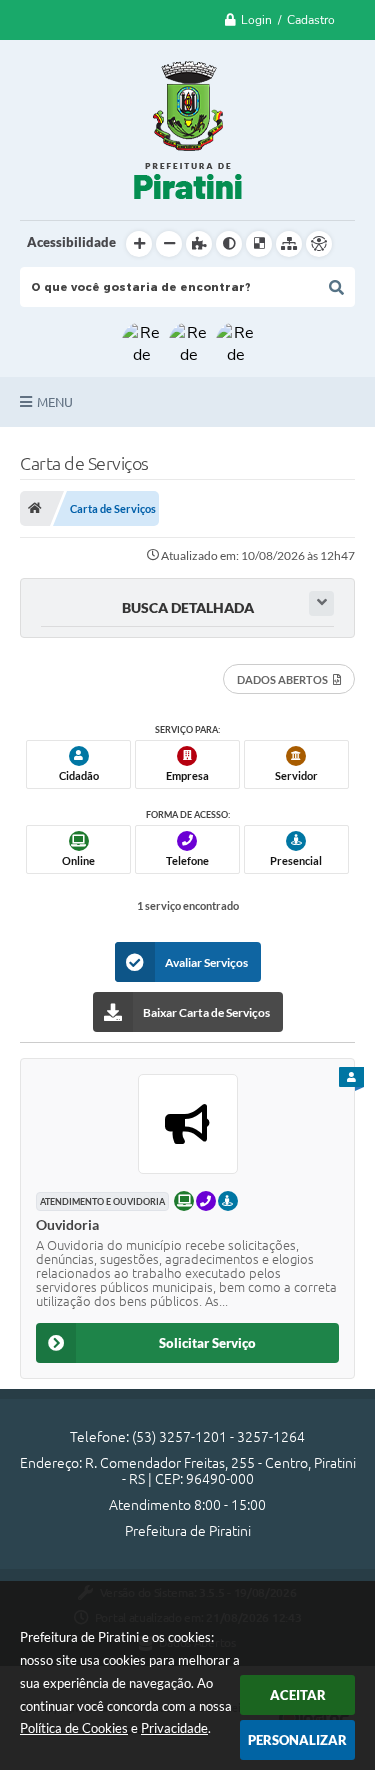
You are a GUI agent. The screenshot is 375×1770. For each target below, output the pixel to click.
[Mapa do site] (289, 244)
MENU (55, 402)
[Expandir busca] (321, 603)
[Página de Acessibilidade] (319, 244)
